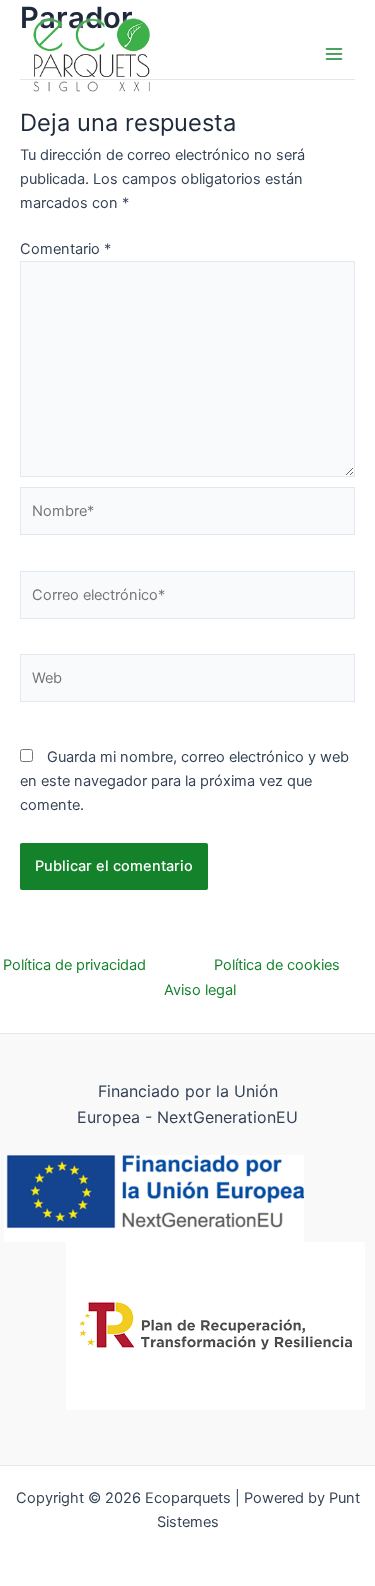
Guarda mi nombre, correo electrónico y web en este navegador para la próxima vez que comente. (184, 781)
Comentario (65, 249)
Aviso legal (200, 990)
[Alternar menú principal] (334, 54)
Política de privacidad (108, 965)
